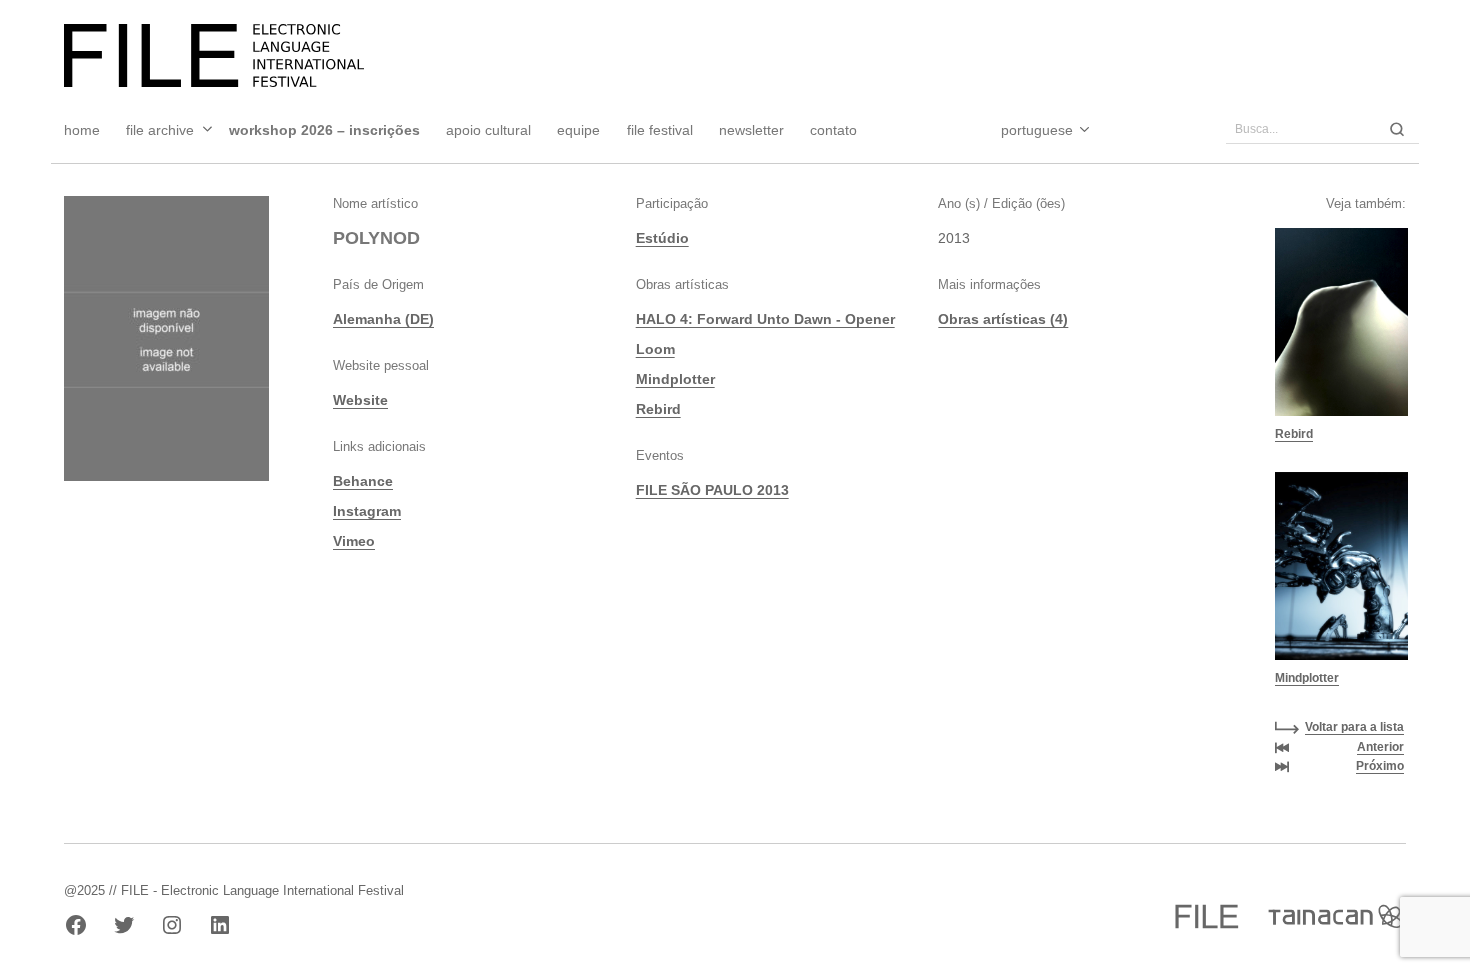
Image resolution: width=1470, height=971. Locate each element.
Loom (655, 349)
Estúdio (662, 238)
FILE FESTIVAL (660, 130)
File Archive (160, 130)
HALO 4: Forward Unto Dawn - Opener (765, 319)
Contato (833, 130)
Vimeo (354, 541)
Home (82, 130)
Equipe (578, 130)
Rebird (658, 409)
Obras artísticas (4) (1003, 319)
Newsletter (751, 130)
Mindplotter (675, 379)
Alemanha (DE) (383, 319)
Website (360, 400)
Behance (363, 481)
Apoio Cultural (488, 130)
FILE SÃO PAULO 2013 (712, 490)
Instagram (367, 511)
